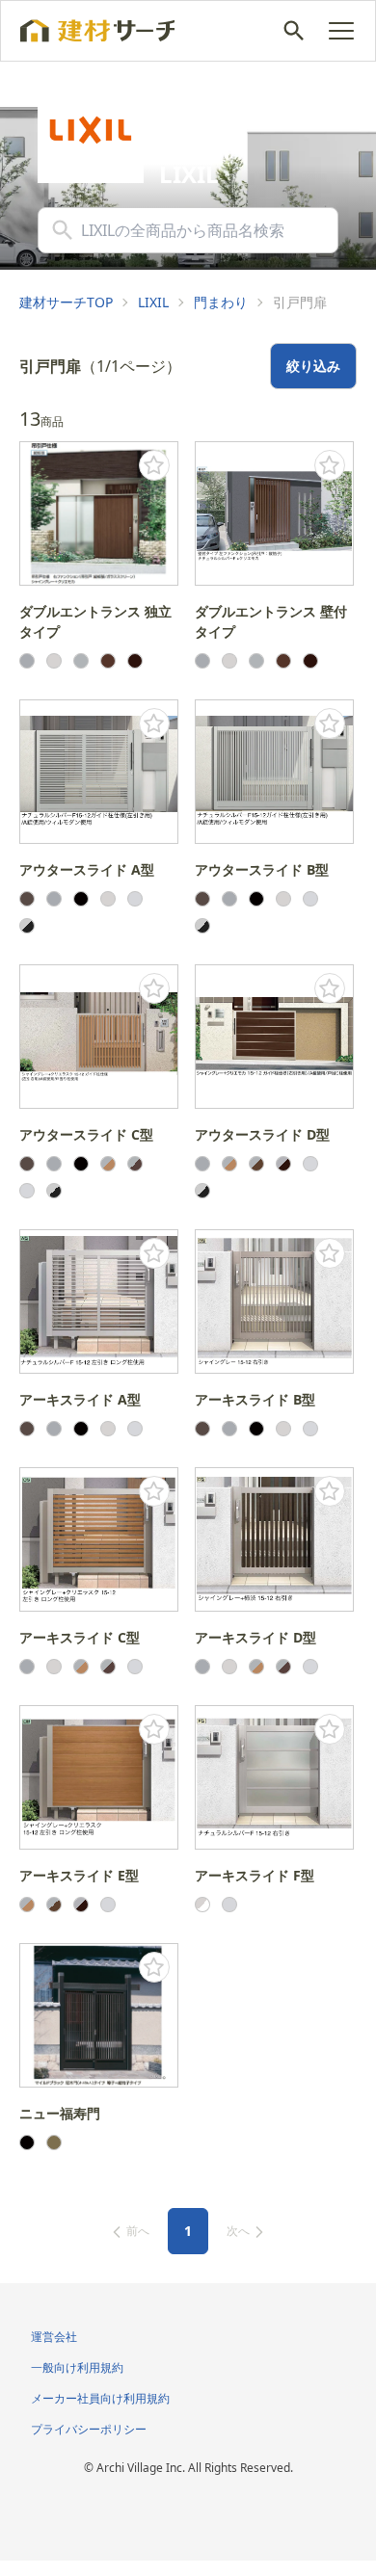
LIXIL (153, 302)
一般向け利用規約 (77, 2367)
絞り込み (313, 366)
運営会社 (54, 2337)
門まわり (221, 302)
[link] (66, 302)
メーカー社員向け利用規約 (100, 2398)
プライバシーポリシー (89, 2429)
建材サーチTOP (66, 302)
